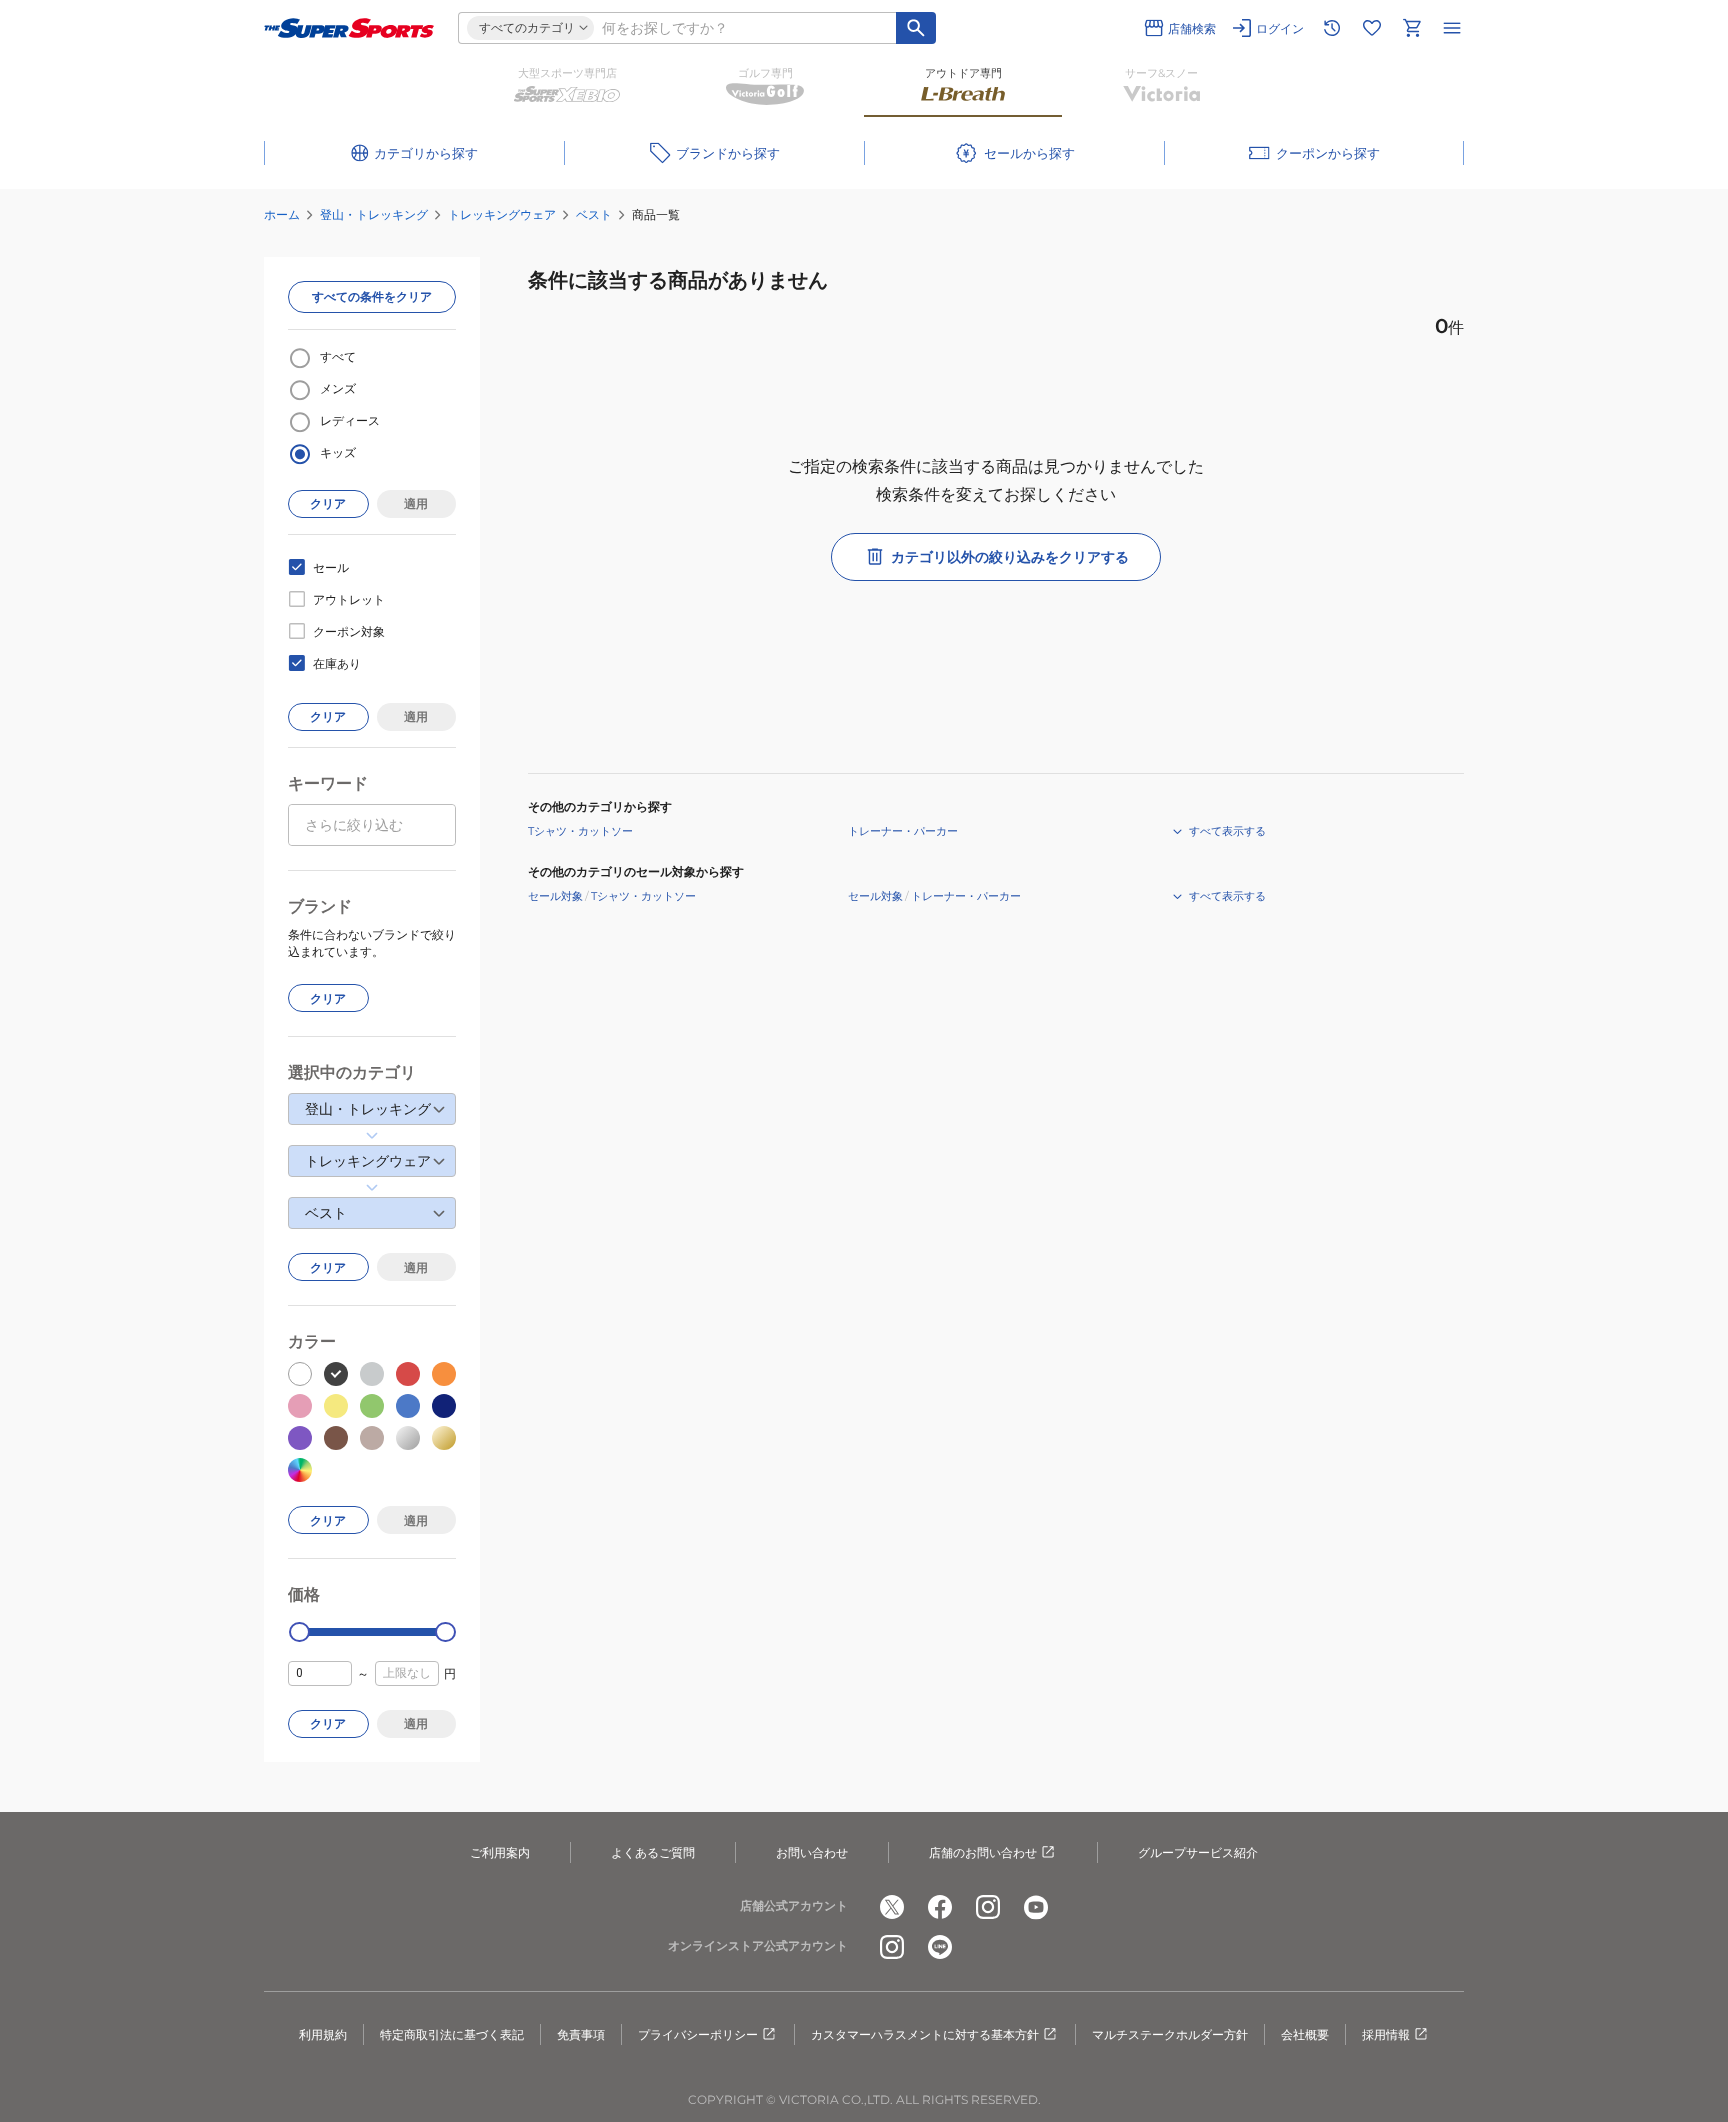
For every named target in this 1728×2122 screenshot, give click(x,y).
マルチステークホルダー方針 (1170, 2034)
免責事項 (581, 2034)
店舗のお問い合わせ (983, 1852)
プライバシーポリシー (698, 2034)
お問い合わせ (812, 1852)
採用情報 (1386, 2034)
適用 (416, 503)
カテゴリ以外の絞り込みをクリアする (1010, 557)
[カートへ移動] (1412, 28)
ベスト (594, 214)
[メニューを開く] (1452, 28)
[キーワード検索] (916, 28)
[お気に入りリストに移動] (1372, 28)
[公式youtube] (1036, 1907)
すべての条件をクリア (372, 296)
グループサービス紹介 (1198, 1852)
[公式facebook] (940, 1907)
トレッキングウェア (502, 214)
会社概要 (1305, 2034)
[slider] (299, 1632)
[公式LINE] (940, 1947)
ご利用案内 (500, 1852)
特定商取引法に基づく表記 (452, 2034)
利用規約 (323, 2034)
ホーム (282, 214)
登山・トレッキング (374, 214)
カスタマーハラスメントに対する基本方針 (925, 2034)
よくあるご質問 (653, 1852)
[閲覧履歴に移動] (1332, 28)
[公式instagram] (988, 1907)
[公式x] (892, 1907)
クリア (328, 503)
